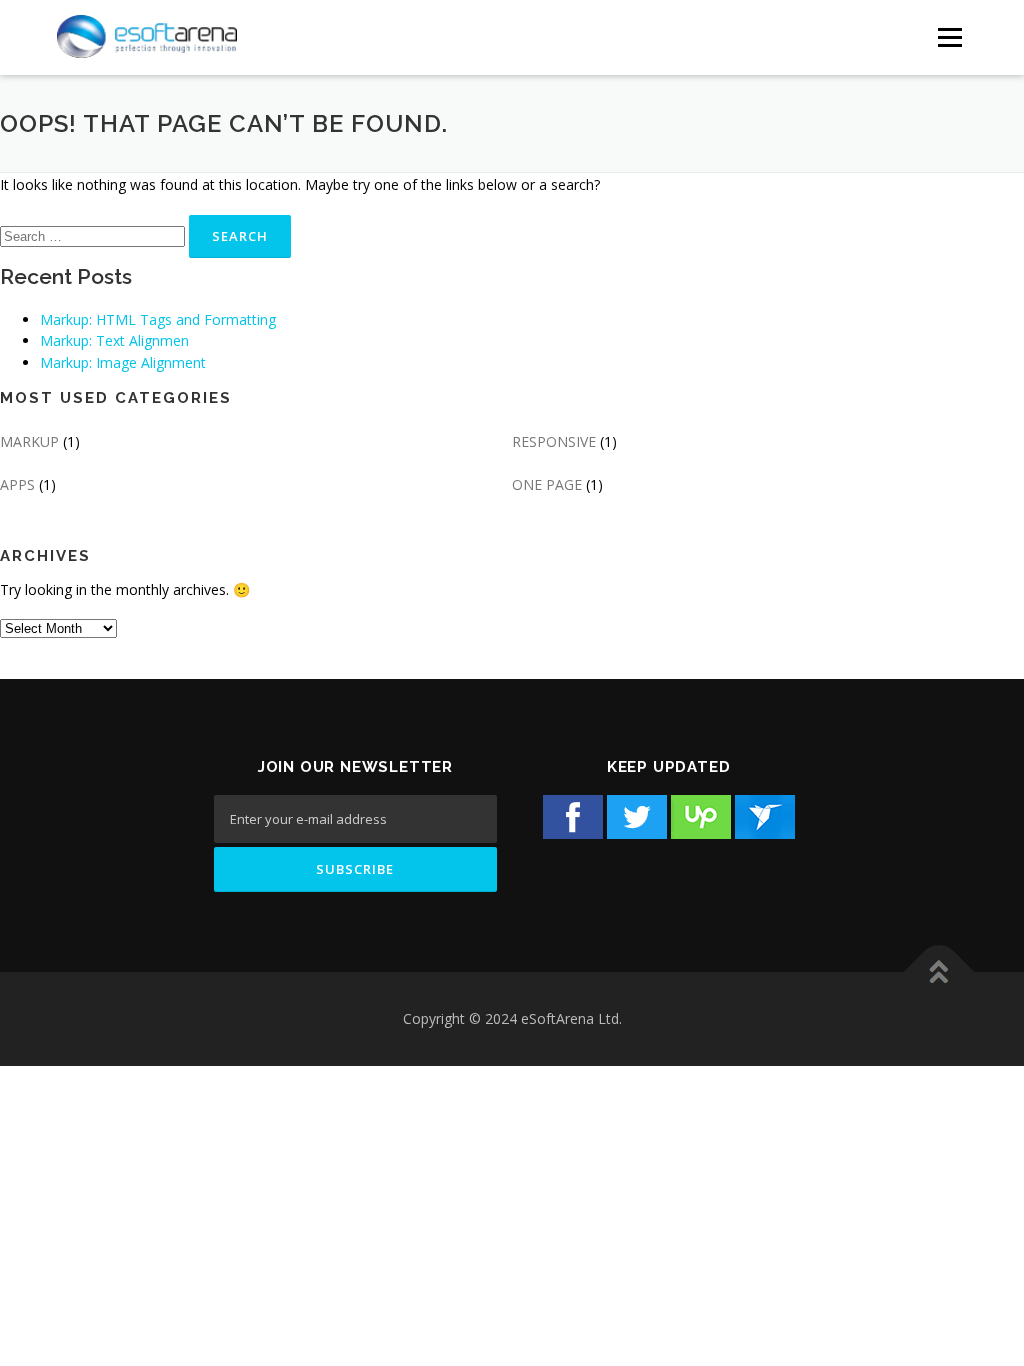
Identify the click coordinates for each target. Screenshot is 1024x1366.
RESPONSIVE (554, 441)
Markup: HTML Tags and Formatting (158, 319)
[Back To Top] (939, 972)
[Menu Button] (949, 37)
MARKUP (29, 441)
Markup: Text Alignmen (114, 340)
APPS (17, 484)
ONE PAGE (547, 484)
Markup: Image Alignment (123, 362)
